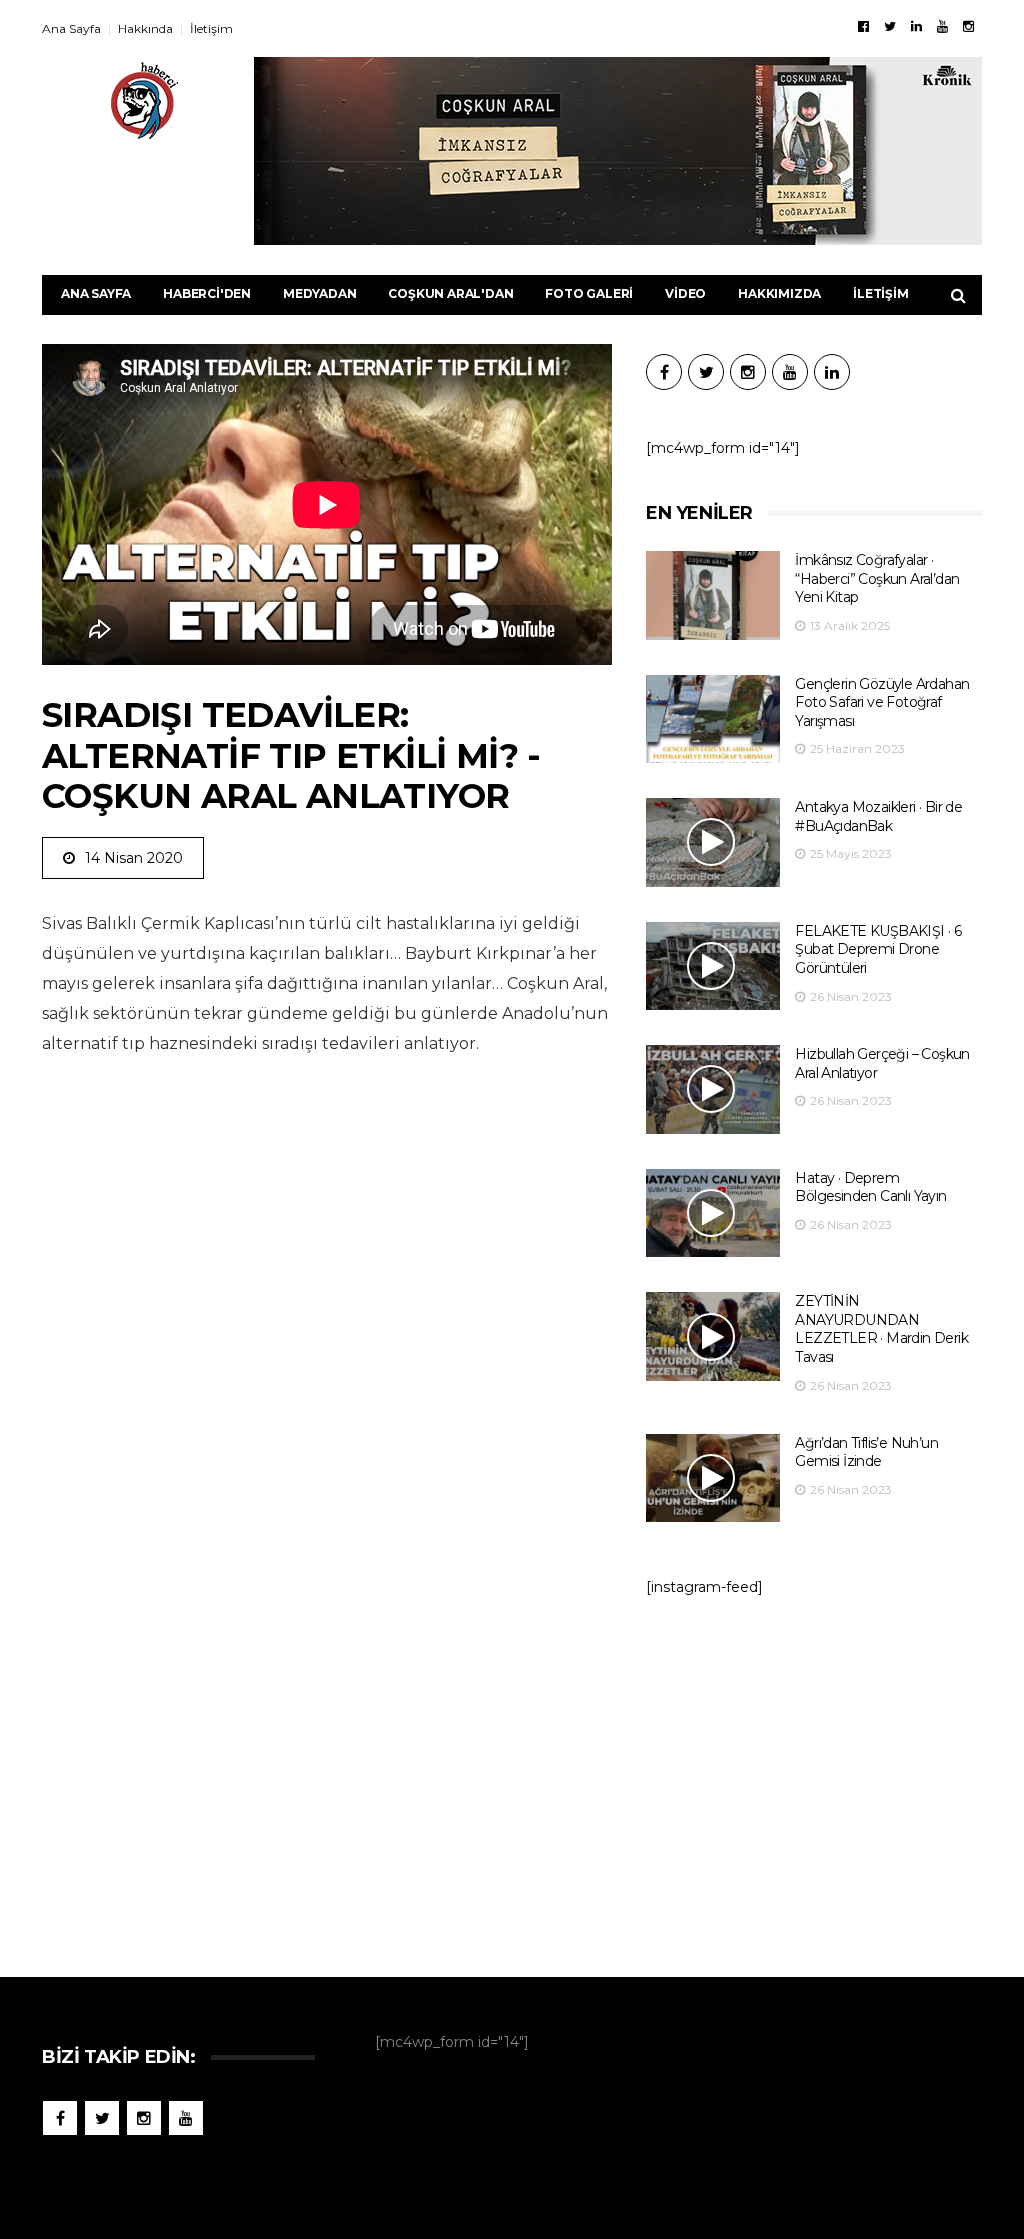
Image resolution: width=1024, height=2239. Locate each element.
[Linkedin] (916, 26)
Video (685, 293)
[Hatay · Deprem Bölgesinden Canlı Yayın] (713, 1213)
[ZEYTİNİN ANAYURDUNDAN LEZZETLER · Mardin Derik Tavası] (713, 1336)
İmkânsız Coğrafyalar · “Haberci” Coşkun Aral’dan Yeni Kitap (877, 578)
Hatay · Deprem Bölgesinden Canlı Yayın (870, 1187)
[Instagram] (968, 26)
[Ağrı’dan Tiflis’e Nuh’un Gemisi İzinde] (713, 1478)
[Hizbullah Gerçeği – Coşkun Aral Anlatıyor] (713, 1089)
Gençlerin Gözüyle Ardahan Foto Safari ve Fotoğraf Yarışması (882, 702)
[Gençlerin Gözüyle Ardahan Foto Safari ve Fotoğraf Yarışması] (713, 719)
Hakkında (145, 28)
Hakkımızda (779, 293)
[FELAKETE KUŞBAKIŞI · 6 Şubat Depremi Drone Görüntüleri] (713, 966)
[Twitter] (890, 26)
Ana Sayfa (71, 28)
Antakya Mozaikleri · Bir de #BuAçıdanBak (878, 816)
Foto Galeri (589, 293)
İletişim (211, 28)
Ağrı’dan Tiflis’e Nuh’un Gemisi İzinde (866, 1452)
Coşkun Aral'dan (450, 293)
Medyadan (319, 293)
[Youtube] (942, 26)
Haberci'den (207, 293)
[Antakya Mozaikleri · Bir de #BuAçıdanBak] (713, 842)
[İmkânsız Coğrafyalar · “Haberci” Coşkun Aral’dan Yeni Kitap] (713, 595)
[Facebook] (863, 26)
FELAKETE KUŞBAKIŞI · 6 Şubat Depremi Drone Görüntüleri (878, 949)
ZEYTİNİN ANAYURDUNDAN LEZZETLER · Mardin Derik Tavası (881, 1329)
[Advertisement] (814, 1777)
